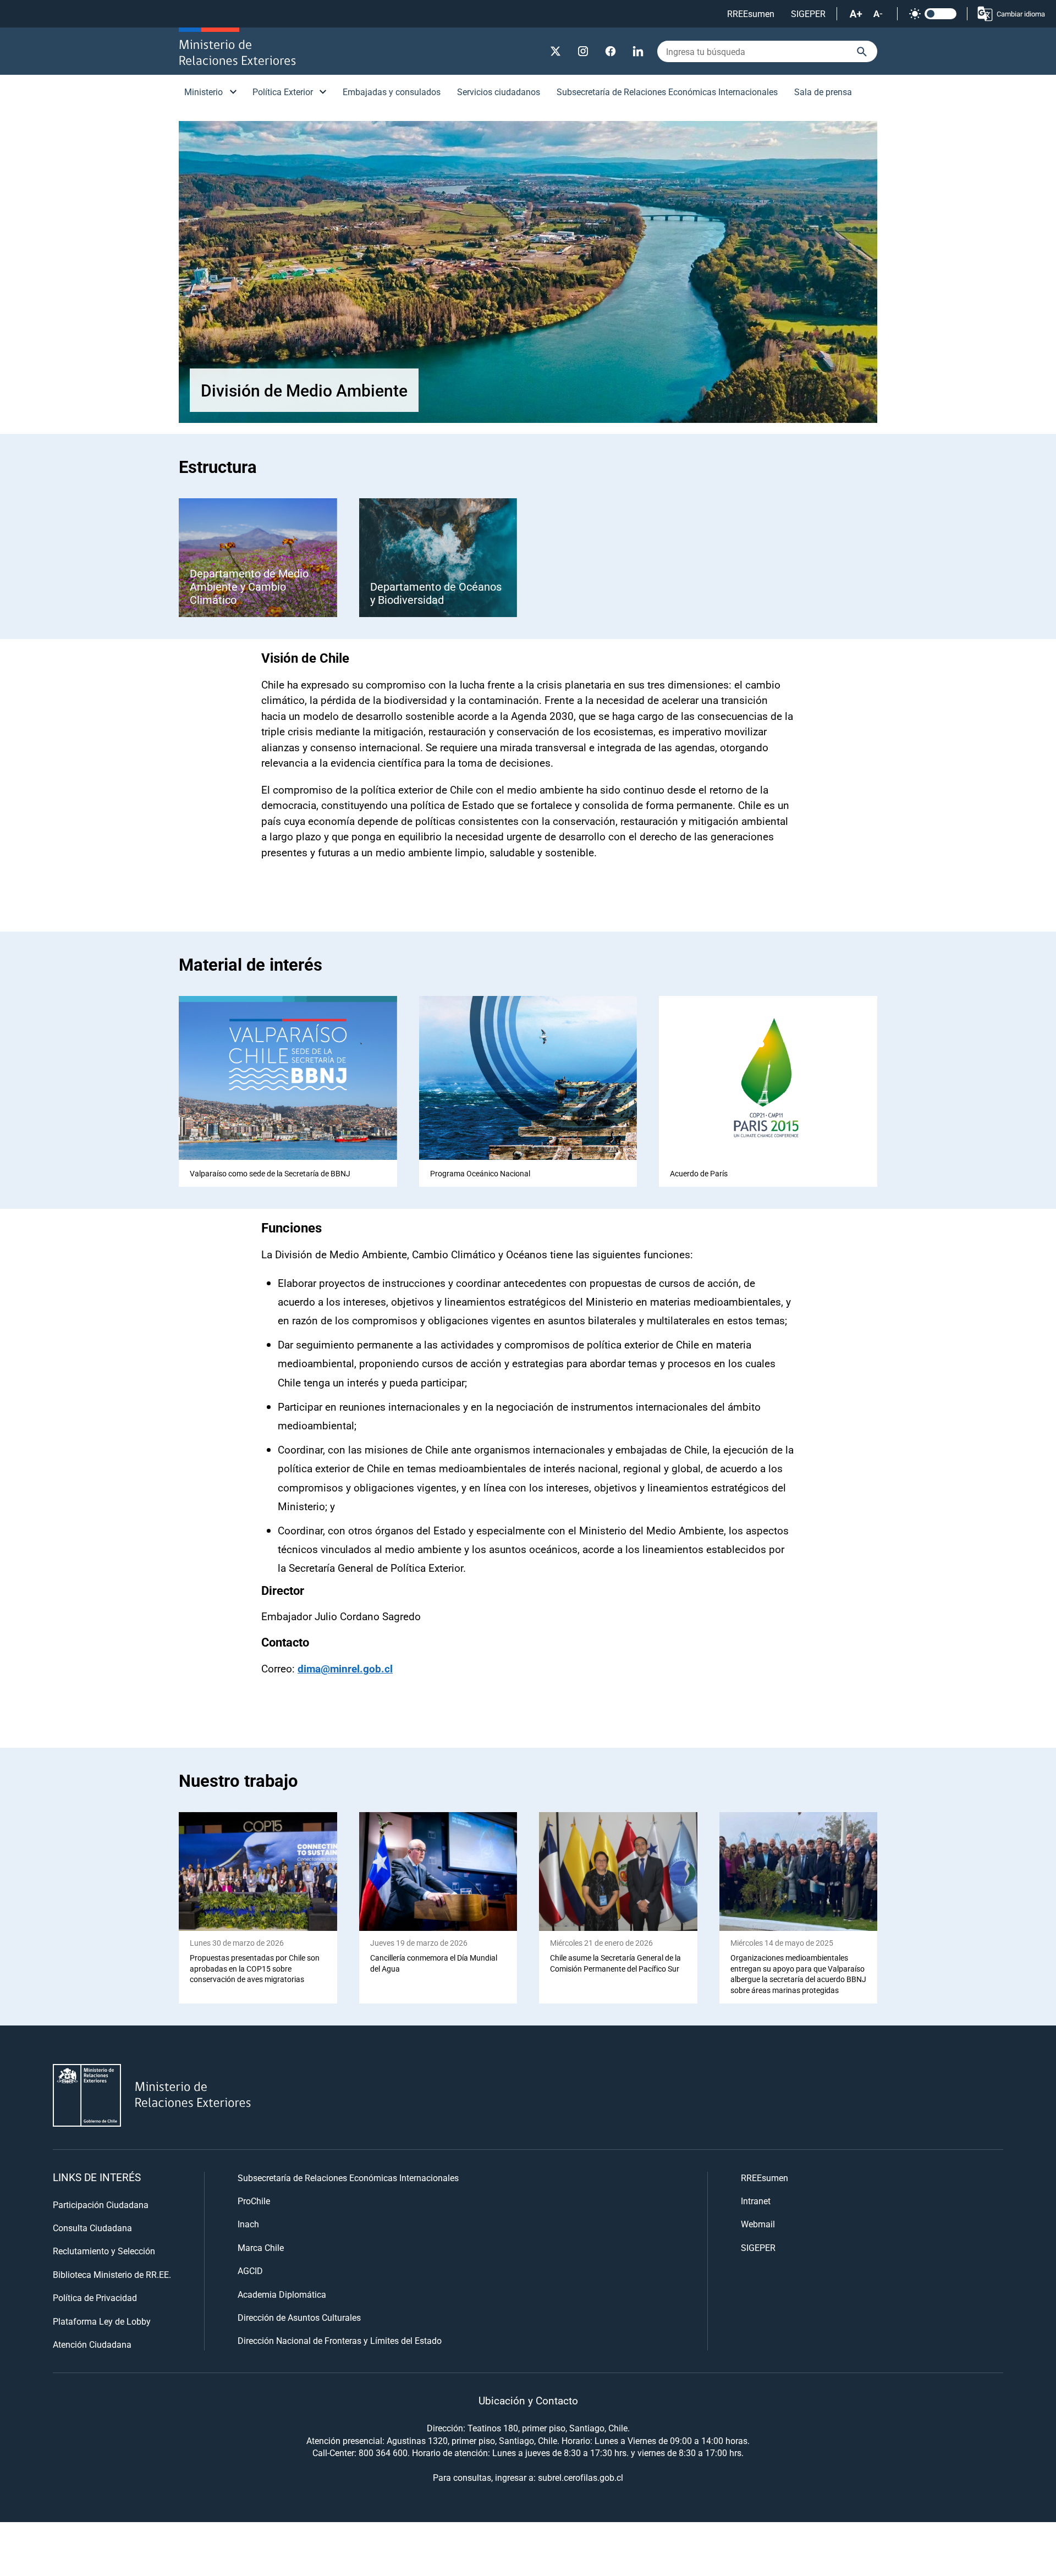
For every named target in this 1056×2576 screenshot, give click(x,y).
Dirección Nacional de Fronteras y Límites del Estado (340, 2340)
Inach (248, 2224)
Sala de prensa (823, 92)
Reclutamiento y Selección (104, 2251)
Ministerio (204, 92)
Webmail (758, 2224)
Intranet (756, 2201)
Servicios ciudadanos (499, 92)
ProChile (254, 2201)
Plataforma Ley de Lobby (102, 2321)
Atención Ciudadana (92, 2344)
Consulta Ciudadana (92, 2228)
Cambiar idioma (1021, 14)
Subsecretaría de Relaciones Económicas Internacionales (667, 92)
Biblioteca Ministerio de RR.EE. (112, 2274)
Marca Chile (261, 2247)
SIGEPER (808, 13)
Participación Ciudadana (101, 2205)
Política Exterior (283, 92)
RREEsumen (751, 13)
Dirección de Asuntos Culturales (299, 2317)
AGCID (250, 2270)
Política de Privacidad (95, 2297)
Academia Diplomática (282, 2294)
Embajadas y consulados (392, 92)
